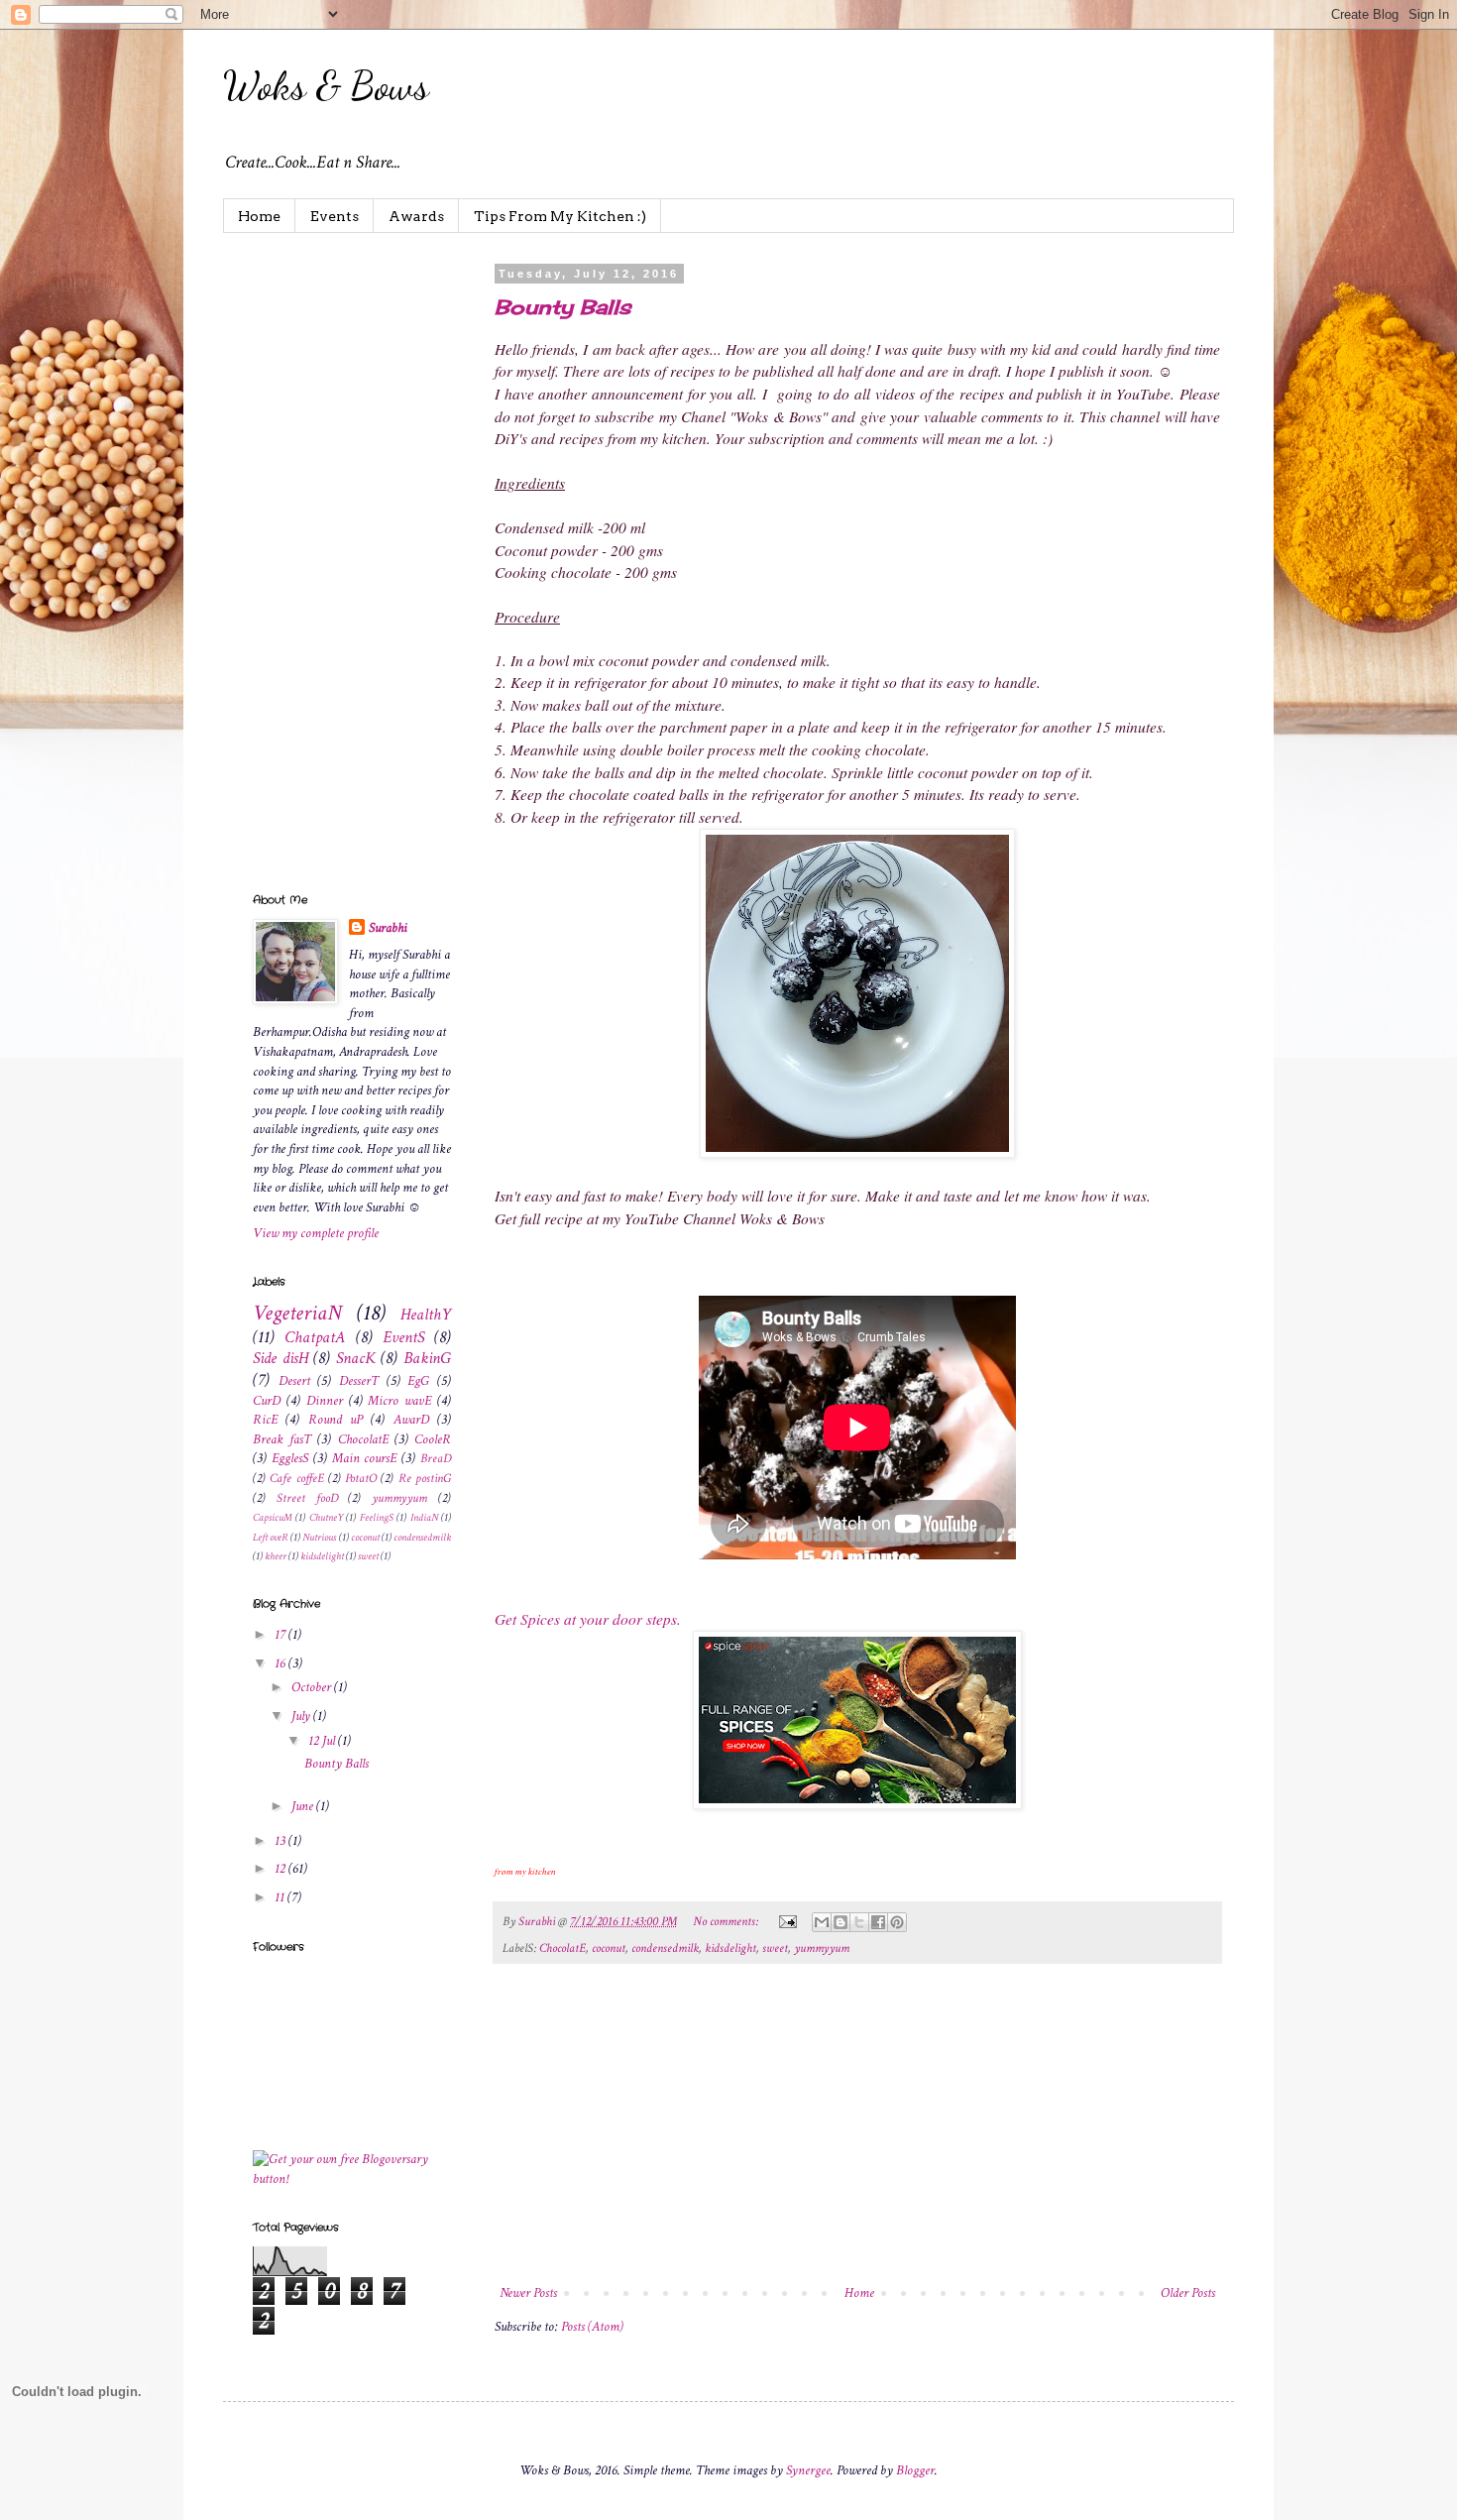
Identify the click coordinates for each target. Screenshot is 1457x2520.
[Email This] (822, 1922)
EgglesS (290, 1458)
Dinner (325, 1401)
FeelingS (377, 1517)
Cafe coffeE (296, 1478)
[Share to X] (859, 1922)
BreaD (436, 1458)
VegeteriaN (297, 1313)
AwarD (411, 1420)
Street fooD (307, 1498)
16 (281, 1663)
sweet (775, 1948)
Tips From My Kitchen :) (560, 216)
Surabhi (388, 928)
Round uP (336, 1420)
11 (281, 1897)
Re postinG (425, 1478)
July (302, 1716)
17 (281, 1635)
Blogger (915, 2470)
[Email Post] (786, 1921)
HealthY (426, 1315)
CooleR (433, 1439)
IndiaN (424, 1517)
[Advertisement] (857, 2132)
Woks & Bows (326, 85)
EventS (403, 1337)
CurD (267, 1401)
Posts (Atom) (592, 2327)
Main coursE (365, 1458)
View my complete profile (316, 1233)
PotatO (361, 1478)
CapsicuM (273, 1517)
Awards (416, 216)
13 (281, 1841)
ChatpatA (315, 1337)
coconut (609, 1948)
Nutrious (319, 1537)
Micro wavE (399, 1401)
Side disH (280, 1358)
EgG (418, 1381)
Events (335, 216)
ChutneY (326, 1517)
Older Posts (1188, 2293)
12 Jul (323, 1741)
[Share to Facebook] (878, 1922)
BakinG (427, 1358)
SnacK (356, 1358)
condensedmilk (665, 1948)
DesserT (359, 1381)
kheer (276, 1556)
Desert (294, 1381)
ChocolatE (562, 1948)
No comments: (727, 1921)
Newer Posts (528, 2293)
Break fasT (282, 1439)
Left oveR (271, 1537)
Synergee (808, 2470)
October (313, 1687)
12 (281, 1869)
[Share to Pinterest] (897, 1922)
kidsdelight (730, 1948)
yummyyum (822, 1948)
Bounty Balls (563, 307)
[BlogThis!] (841, 1922)
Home (259, 216)
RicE (265, 1420)
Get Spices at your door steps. (588, 1619)
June (304, 1806)
